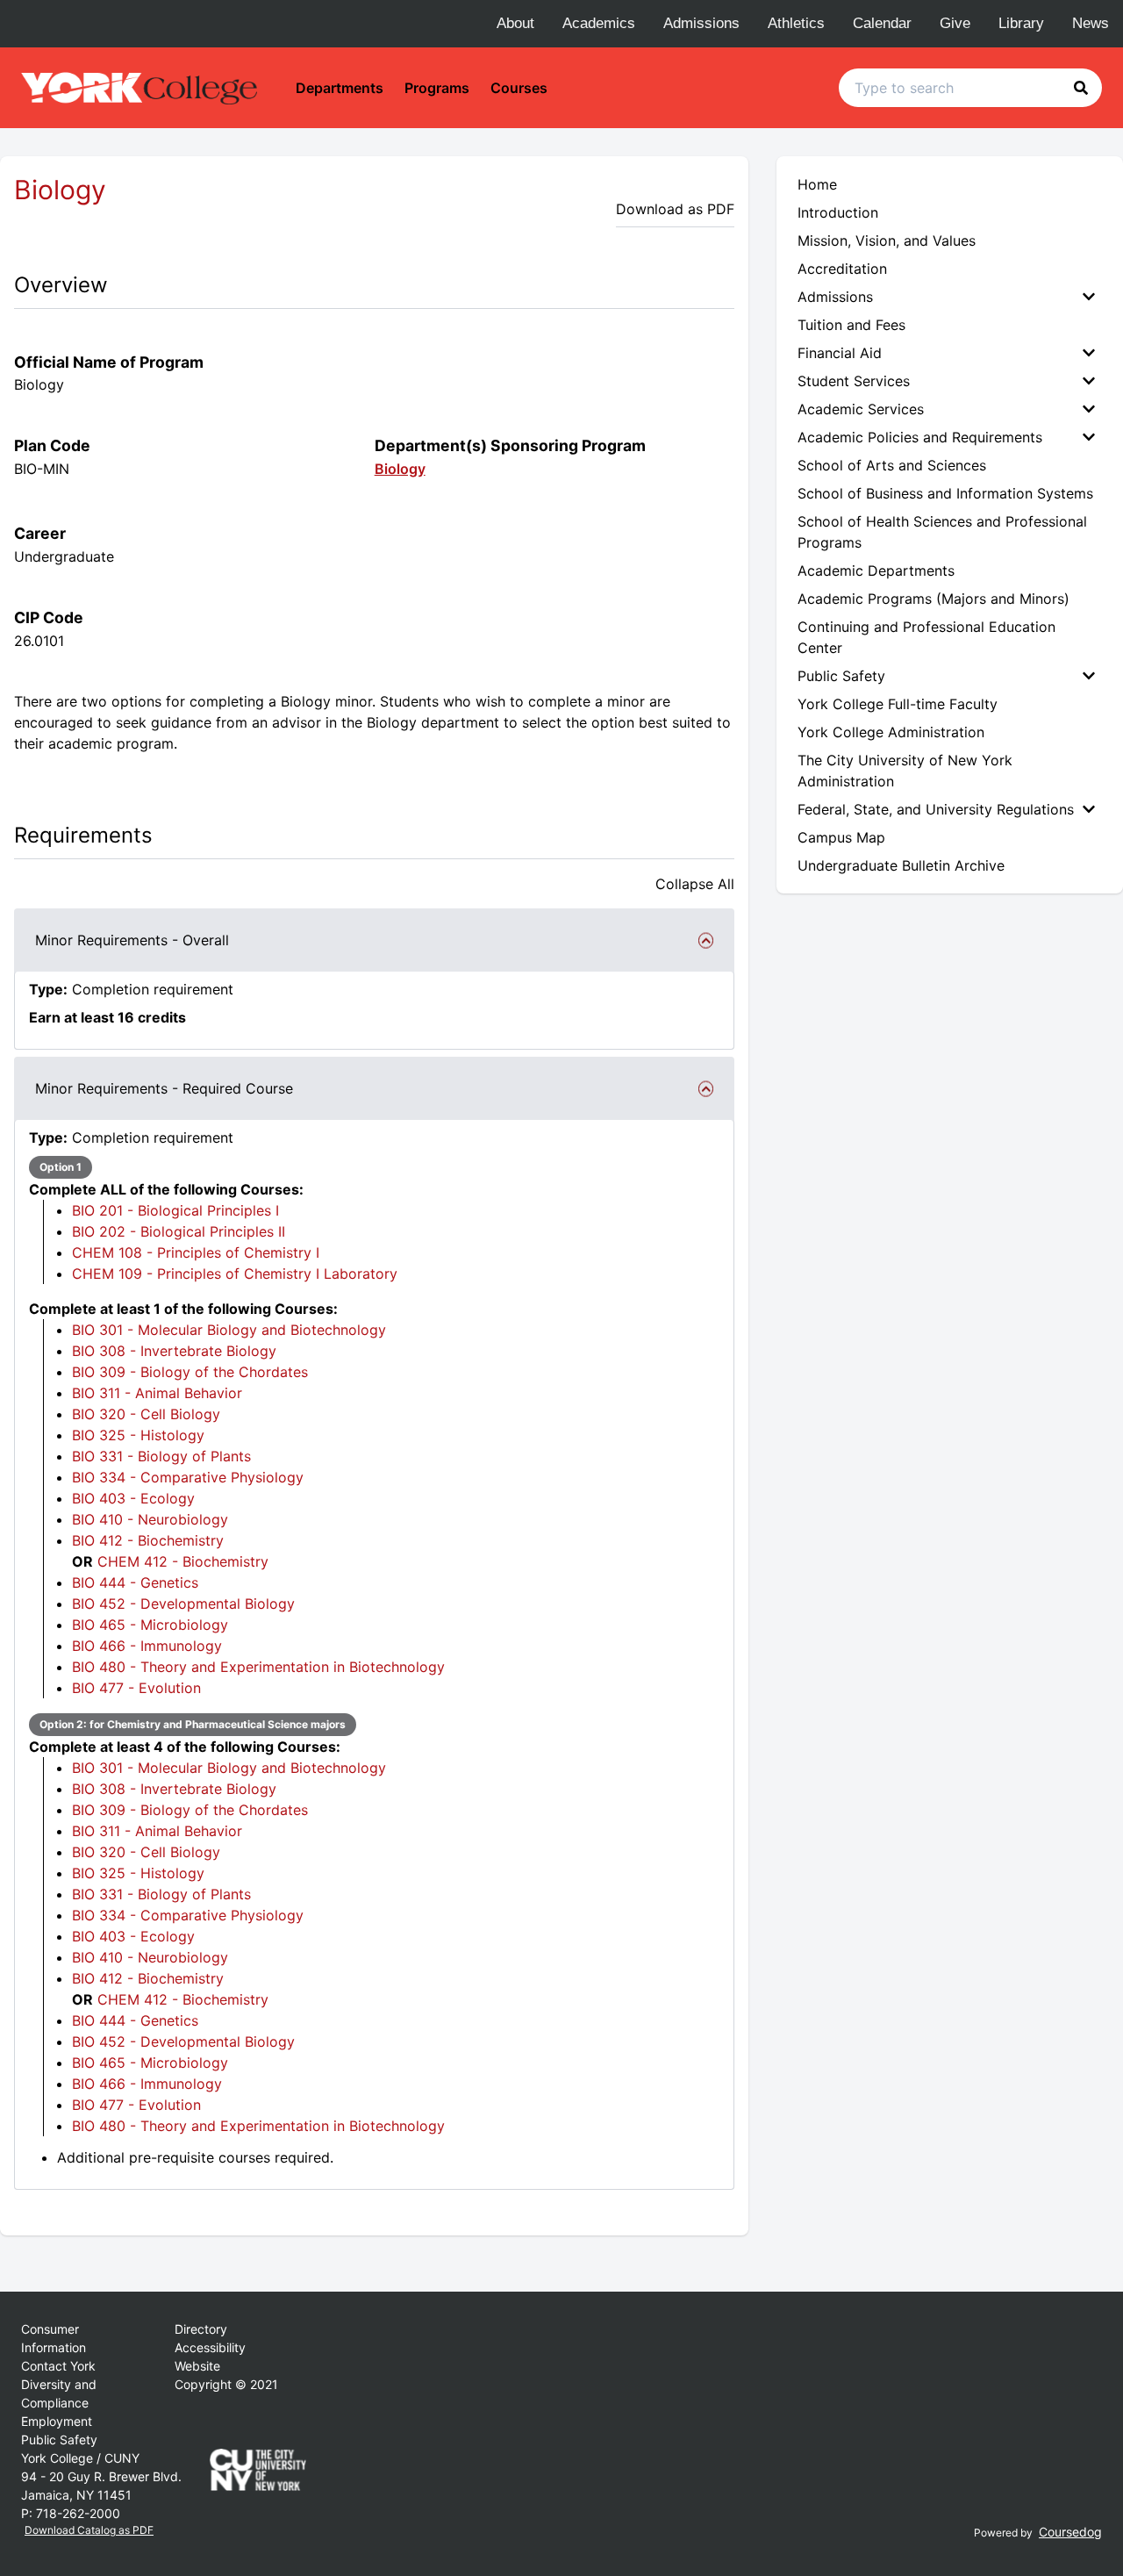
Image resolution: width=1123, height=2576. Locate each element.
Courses (519, 88)
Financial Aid (840, 353)
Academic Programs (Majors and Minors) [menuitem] (933, 599)
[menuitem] (950, 297)
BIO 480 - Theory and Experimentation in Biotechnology (258, 1667)
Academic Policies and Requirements (920, 437)
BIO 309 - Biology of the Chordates (190, 1372)
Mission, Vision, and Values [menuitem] (887, 240)
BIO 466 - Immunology (147, 1646)
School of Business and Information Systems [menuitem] (945, 493)
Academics (599, 23)
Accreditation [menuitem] (842, 269)
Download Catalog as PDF (89, 2530)
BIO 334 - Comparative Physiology (188, 1477)
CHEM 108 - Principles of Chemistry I (196, 1252)
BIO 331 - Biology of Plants (161, 1456)
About (515, 23)
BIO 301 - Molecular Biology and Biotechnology (229, 1330)
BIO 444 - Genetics (135, 1582)
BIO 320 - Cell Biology (146, 1414)
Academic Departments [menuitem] (876, 570)
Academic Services (861, 409)
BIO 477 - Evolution (136, 1688)
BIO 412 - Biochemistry (148, 1540)
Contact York (58, 2366)
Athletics (796, 23)
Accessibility (210, 2347)
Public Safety (841, 676)
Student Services (854, 381)
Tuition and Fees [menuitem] (851, 325)
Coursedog (1070, 2532)
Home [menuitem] (817, 184)
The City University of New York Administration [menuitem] (905, 771)
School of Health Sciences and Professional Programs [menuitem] (942, 532)
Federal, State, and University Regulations (936, 809)
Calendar (882, 23)
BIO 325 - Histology (138, 1435)
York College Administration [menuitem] (891, 732)
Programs (437, 88)
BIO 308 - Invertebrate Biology (174, 1351)
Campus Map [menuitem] (841, 837)
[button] (1081, 88)
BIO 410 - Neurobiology (150, 1519)
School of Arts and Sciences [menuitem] (892, 465)
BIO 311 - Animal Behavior (157, 1393)
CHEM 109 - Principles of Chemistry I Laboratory (235, 1274)
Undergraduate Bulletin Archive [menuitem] (901, 865)
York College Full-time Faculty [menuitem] (898, 704)
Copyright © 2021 (226, 2384)
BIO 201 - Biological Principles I (175, 1210)
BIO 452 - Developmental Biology (183, 1604)
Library (1021, 23)
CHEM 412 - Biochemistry (183, 1561)
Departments (340, 88)
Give (955, 23)
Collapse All (695, 884)
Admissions (701, 23)
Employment (57, 2421)
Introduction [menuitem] (838, 212)
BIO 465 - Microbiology (150, 1625)
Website (197, 2366)
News (1091, 23)
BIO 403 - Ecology (133, 1498)
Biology (400, 469)
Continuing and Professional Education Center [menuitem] (926, 637)
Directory (201, 2329)
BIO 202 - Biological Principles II (179, 1231)
